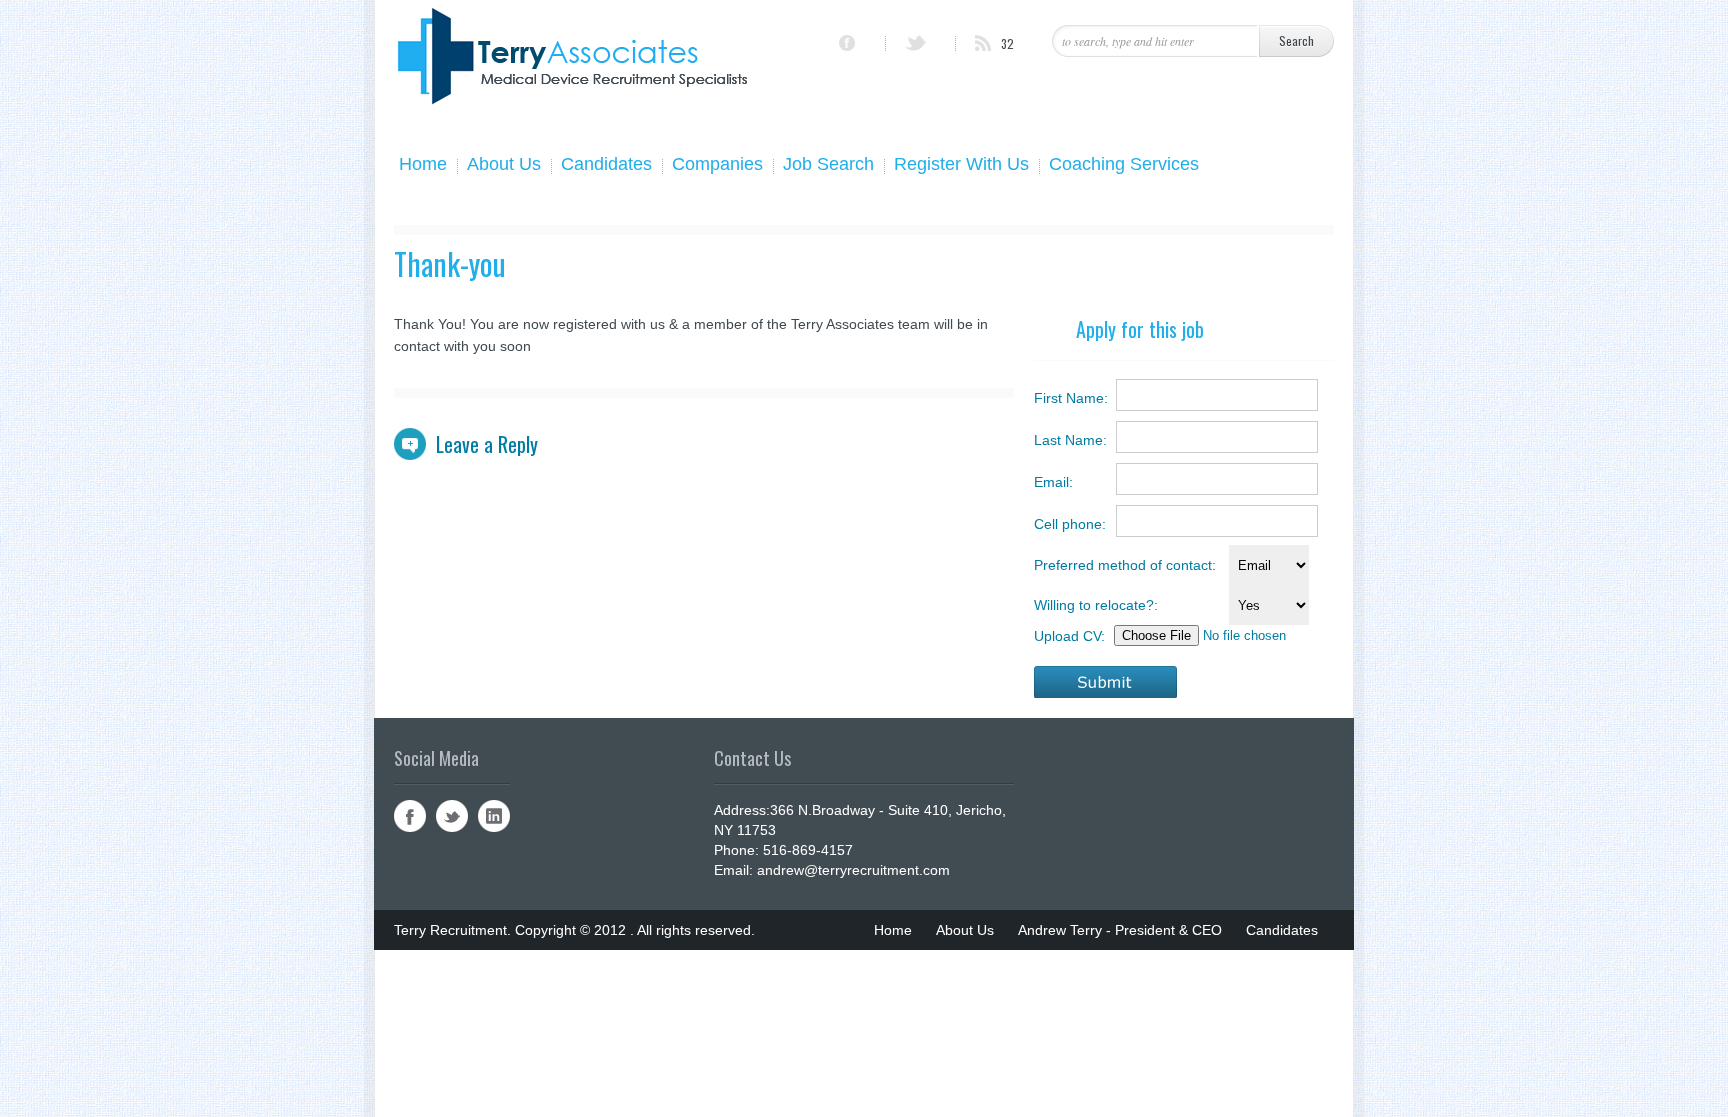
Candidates (606, 166)
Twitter (452, 816)
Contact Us (1171, 970)
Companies (717, 166)
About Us (504, 166)
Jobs (913, 1010)
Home (423, 166)
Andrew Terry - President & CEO (1120, 930)
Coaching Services (1124, 166)
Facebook (410, 816)
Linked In (494, 816)
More (1240, 1010)
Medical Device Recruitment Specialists (1076, 1010)
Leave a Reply (487, 444)
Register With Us (961, 166)
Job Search (828, 166)
